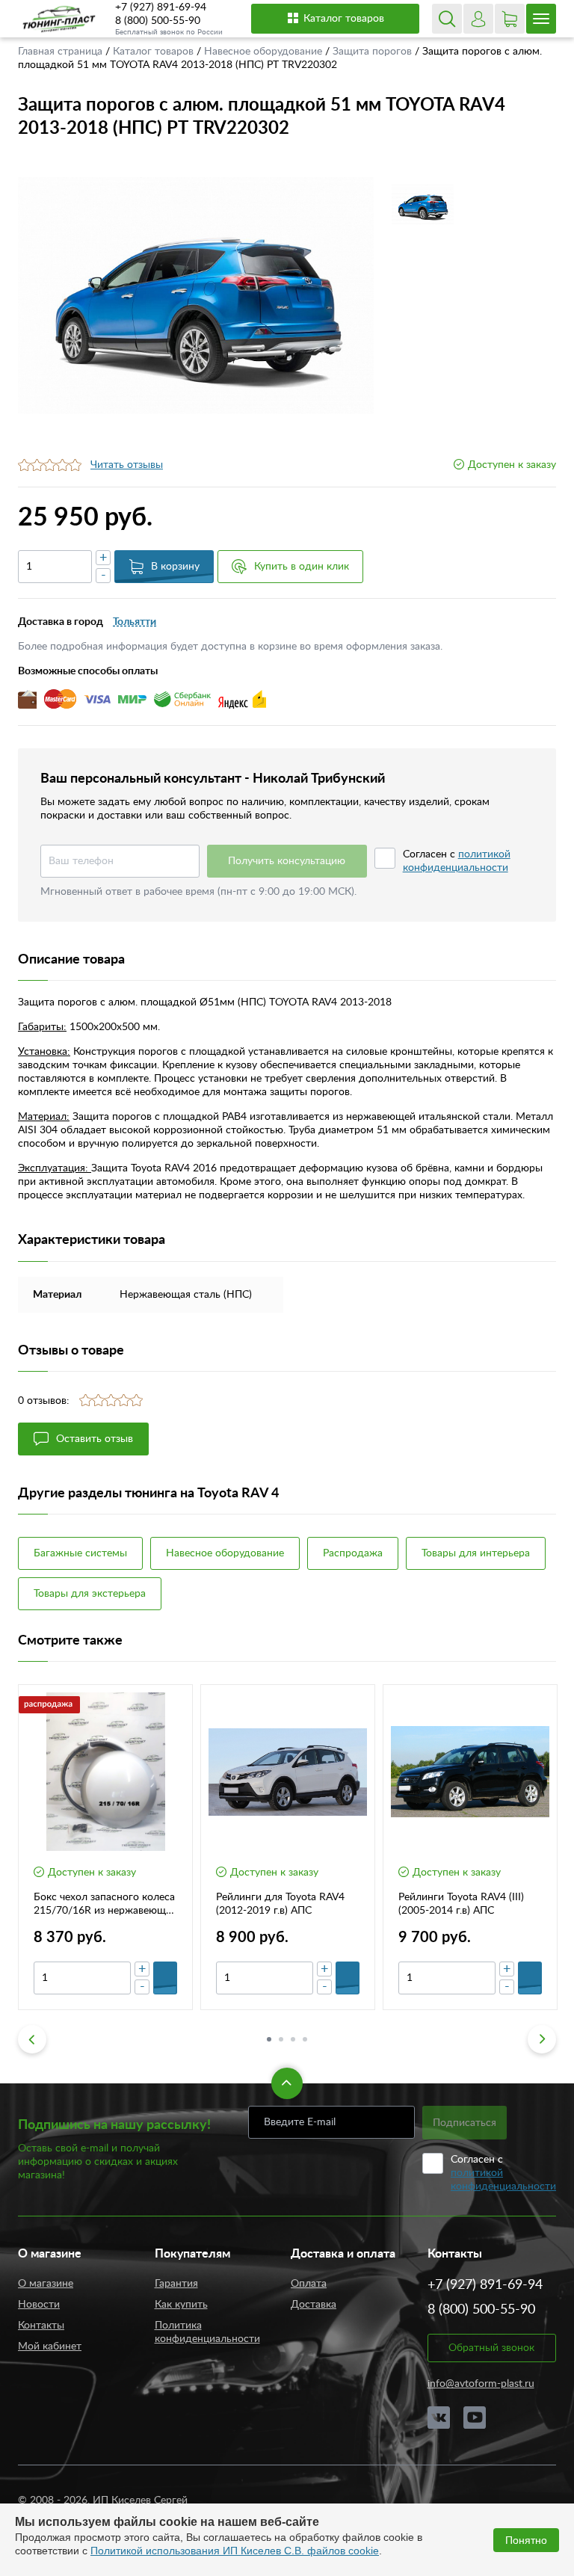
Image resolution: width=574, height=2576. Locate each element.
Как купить (181, 2305)
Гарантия (176, 2284)
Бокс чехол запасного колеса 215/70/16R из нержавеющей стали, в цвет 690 (105, 1905)
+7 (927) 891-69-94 (161, 7)
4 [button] (305, 2039)
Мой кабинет (50, 2347)
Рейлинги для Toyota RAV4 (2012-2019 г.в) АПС (280, 1904)
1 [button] (269, 2039)
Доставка (314, 2305)
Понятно (526, 2540)
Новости (39, 2305)
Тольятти (135, 622)
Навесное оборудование (265, 52)
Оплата (309, 2284)
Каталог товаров (344, 19)
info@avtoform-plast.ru (481, 2384)
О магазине (46, 2284)
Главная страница (62, 52)
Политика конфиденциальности (207, 2332)
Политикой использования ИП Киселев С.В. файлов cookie (235, 2551)
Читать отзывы (127, 465)
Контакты (41, 2326)
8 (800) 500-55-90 (158, 21)
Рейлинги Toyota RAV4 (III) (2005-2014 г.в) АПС (461, 1904)
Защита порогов (374, 52)
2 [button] (281, 2039)
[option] (196, 296)
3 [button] (293, 2039)
